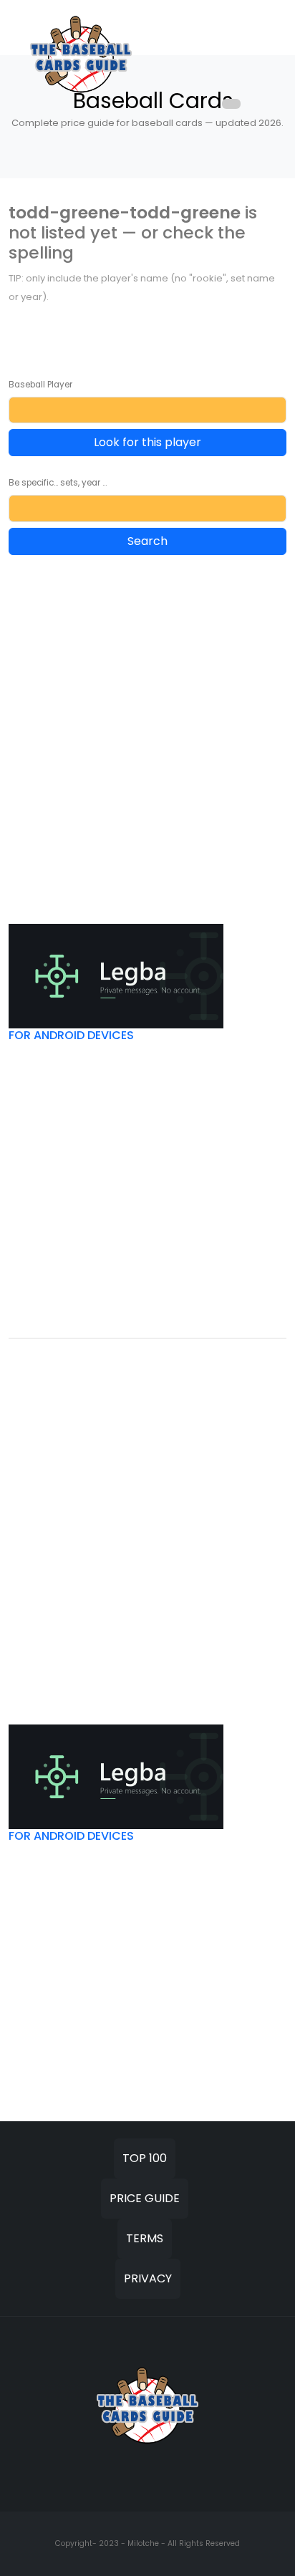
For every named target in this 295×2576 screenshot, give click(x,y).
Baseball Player (40, 385)
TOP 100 (145, 2158)
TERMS (145, 2238)
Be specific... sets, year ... (58, 483)
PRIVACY (148, 2278)
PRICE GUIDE (145, 2198)
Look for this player (147, 442)
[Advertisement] (147, 720)
